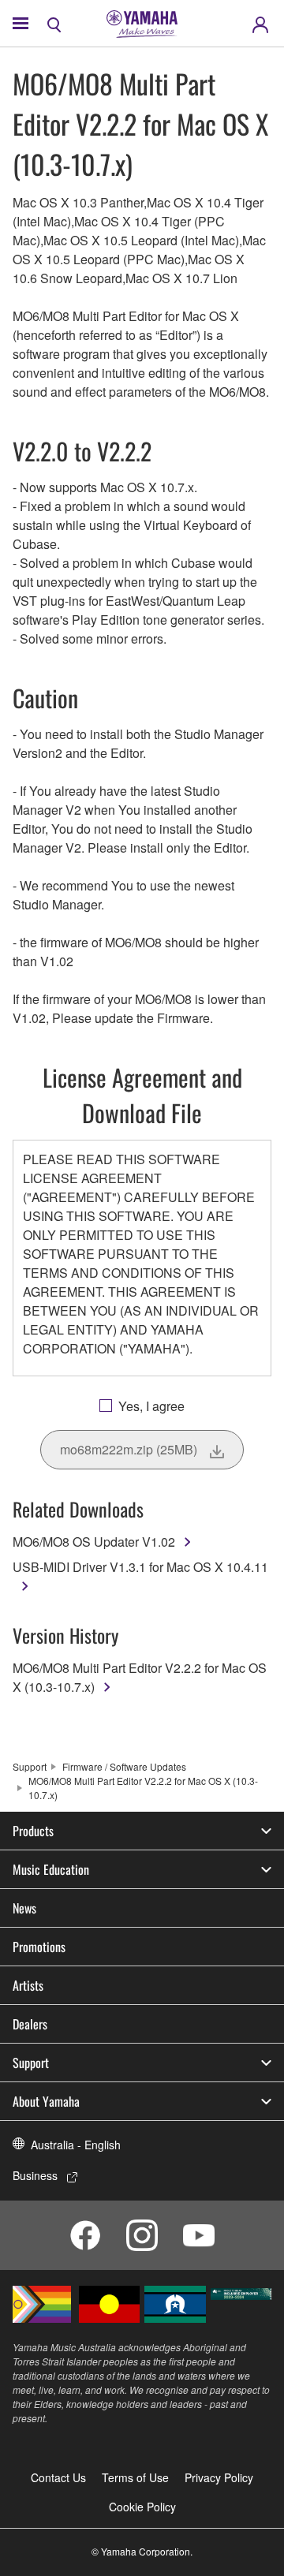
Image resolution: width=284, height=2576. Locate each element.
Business (35, 2175)
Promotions (39, 1947)
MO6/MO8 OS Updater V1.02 (94, 1542)
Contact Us (58, 2477)
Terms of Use (135, 2477)
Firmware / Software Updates (124, 1766)
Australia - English (76, 2145)
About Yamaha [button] (46, 2101)
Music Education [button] (51, 1869)
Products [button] (33, 1831)
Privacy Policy (219, 2477)
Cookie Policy (142, 2507)
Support (30, 1766)
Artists (28, 1985)
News (24, 1908)
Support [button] (31, 2063)
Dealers (30, 2024)
